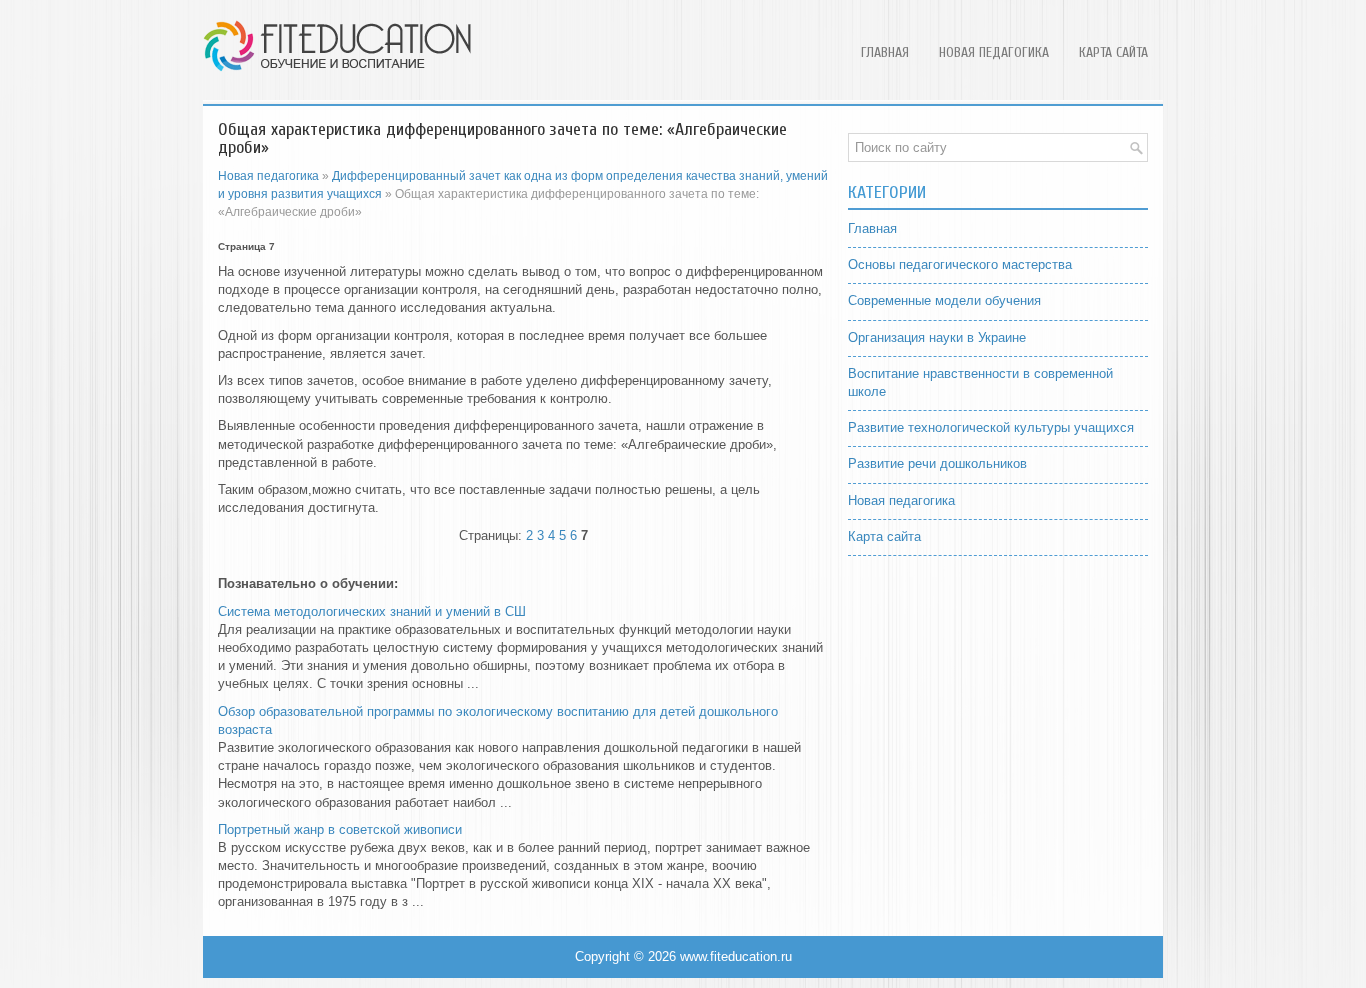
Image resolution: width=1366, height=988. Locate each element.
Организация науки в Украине (937, 337)
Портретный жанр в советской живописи (340, 829)
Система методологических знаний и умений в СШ (372, 611)
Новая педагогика (994, 52)
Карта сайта (1113, 52)
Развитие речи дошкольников (937, 463)
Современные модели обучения (944, 300)
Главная (885, 52)
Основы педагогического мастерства (960, 264)
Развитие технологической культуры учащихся (991, 427)
